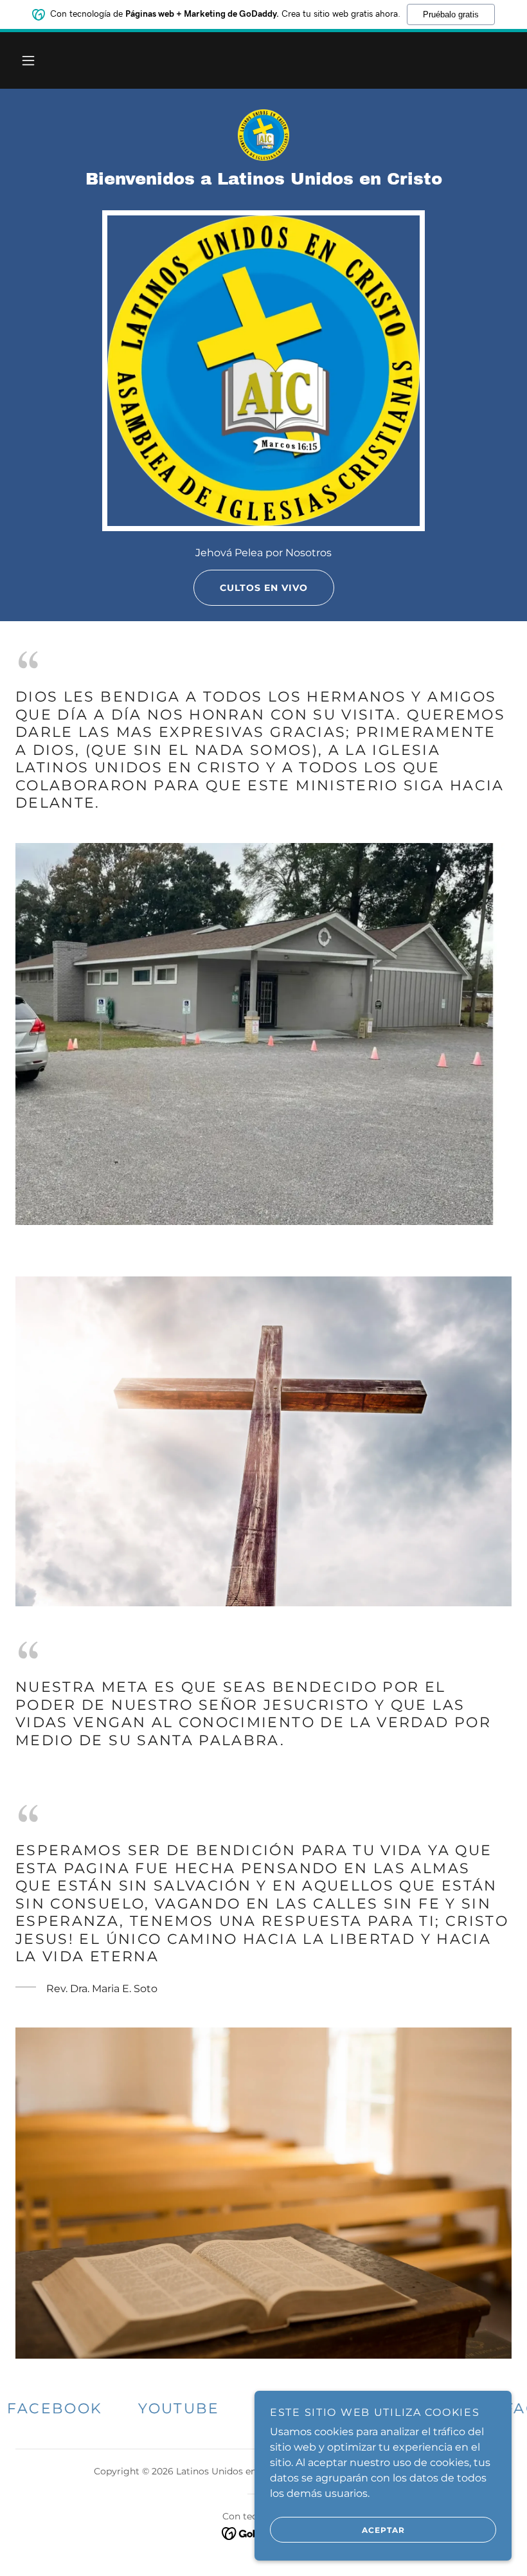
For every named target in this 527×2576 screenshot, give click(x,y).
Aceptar (383, 2530)
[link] (263, 135)
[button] (28, 60)
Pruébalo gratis (451, 14)
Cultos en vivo (264, 588)
